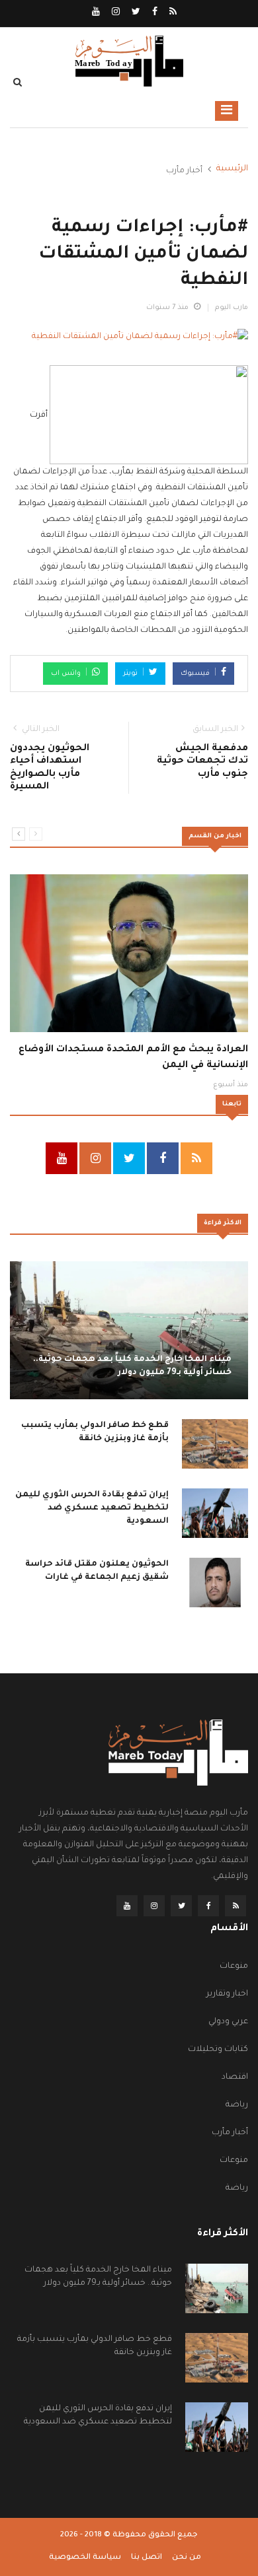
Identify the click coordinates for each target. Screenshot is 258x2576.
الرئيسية (232, 169)
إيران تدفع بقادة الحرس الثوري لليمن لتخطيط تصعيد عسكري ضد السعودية (92, 1508)
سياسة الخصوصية (85, 2558)
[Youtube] (96, 13)
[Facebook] (154, 13)
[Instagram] (115, 13)
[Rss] (172, 13)
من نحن (187, 2558)
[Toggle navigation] (227, 111)
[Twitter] (135, 13)
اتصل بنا (147, 2558)
